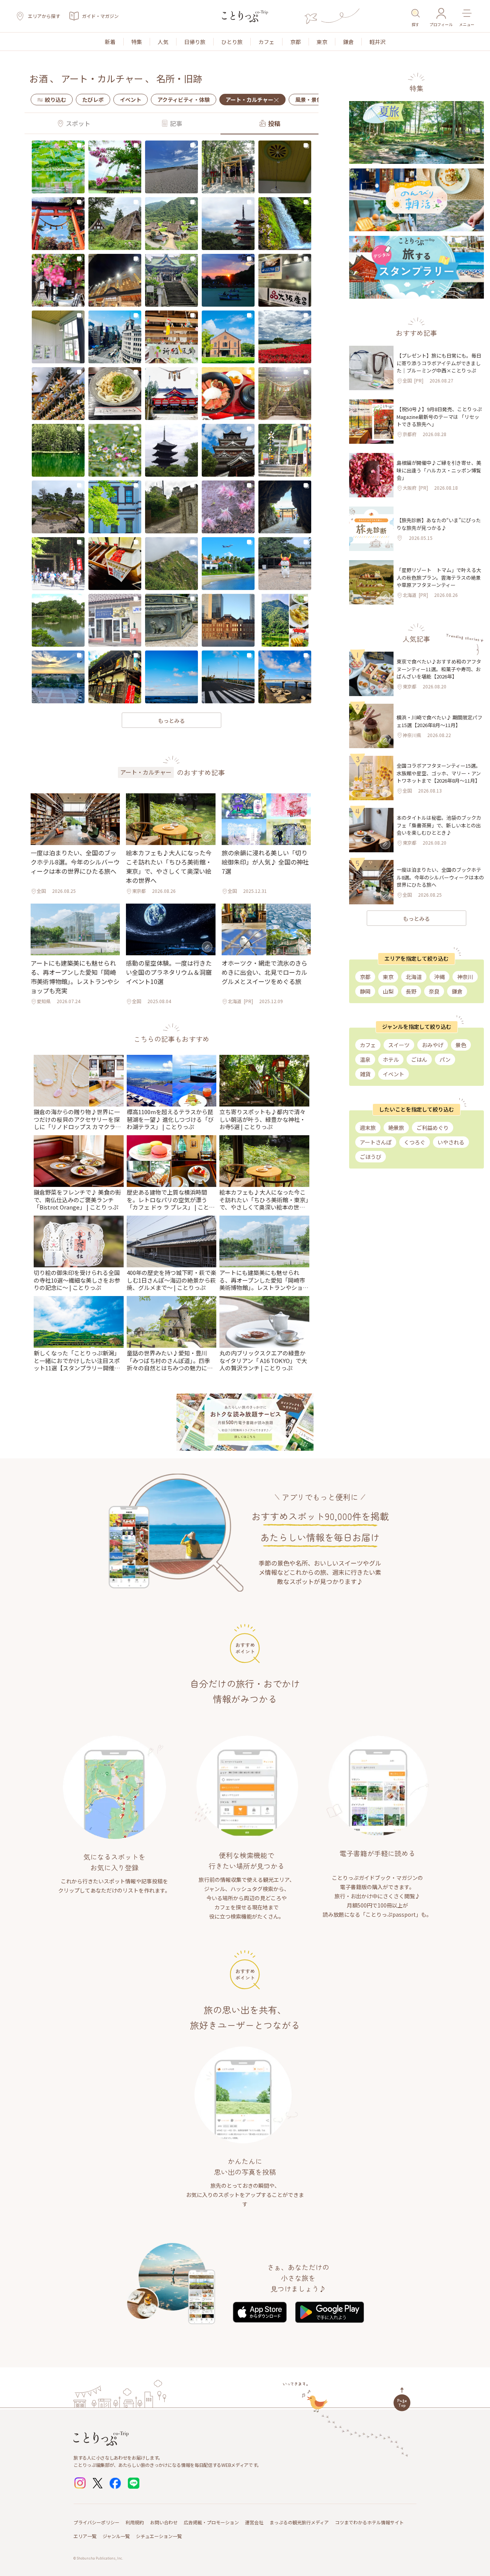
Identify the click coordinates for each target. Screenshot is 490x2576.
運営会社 (254, 2522)
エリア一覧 (85, 2536)
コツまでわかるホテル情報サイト (369, 2522)
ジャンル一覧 (116, 2536)
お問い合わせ (164, 2522)
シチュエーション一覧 (159, 2536)
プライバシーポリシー (96, 2522)
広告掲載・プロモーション (211, 2522)
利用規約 (135, 2522)
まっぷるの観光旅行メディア (299, 2522)
